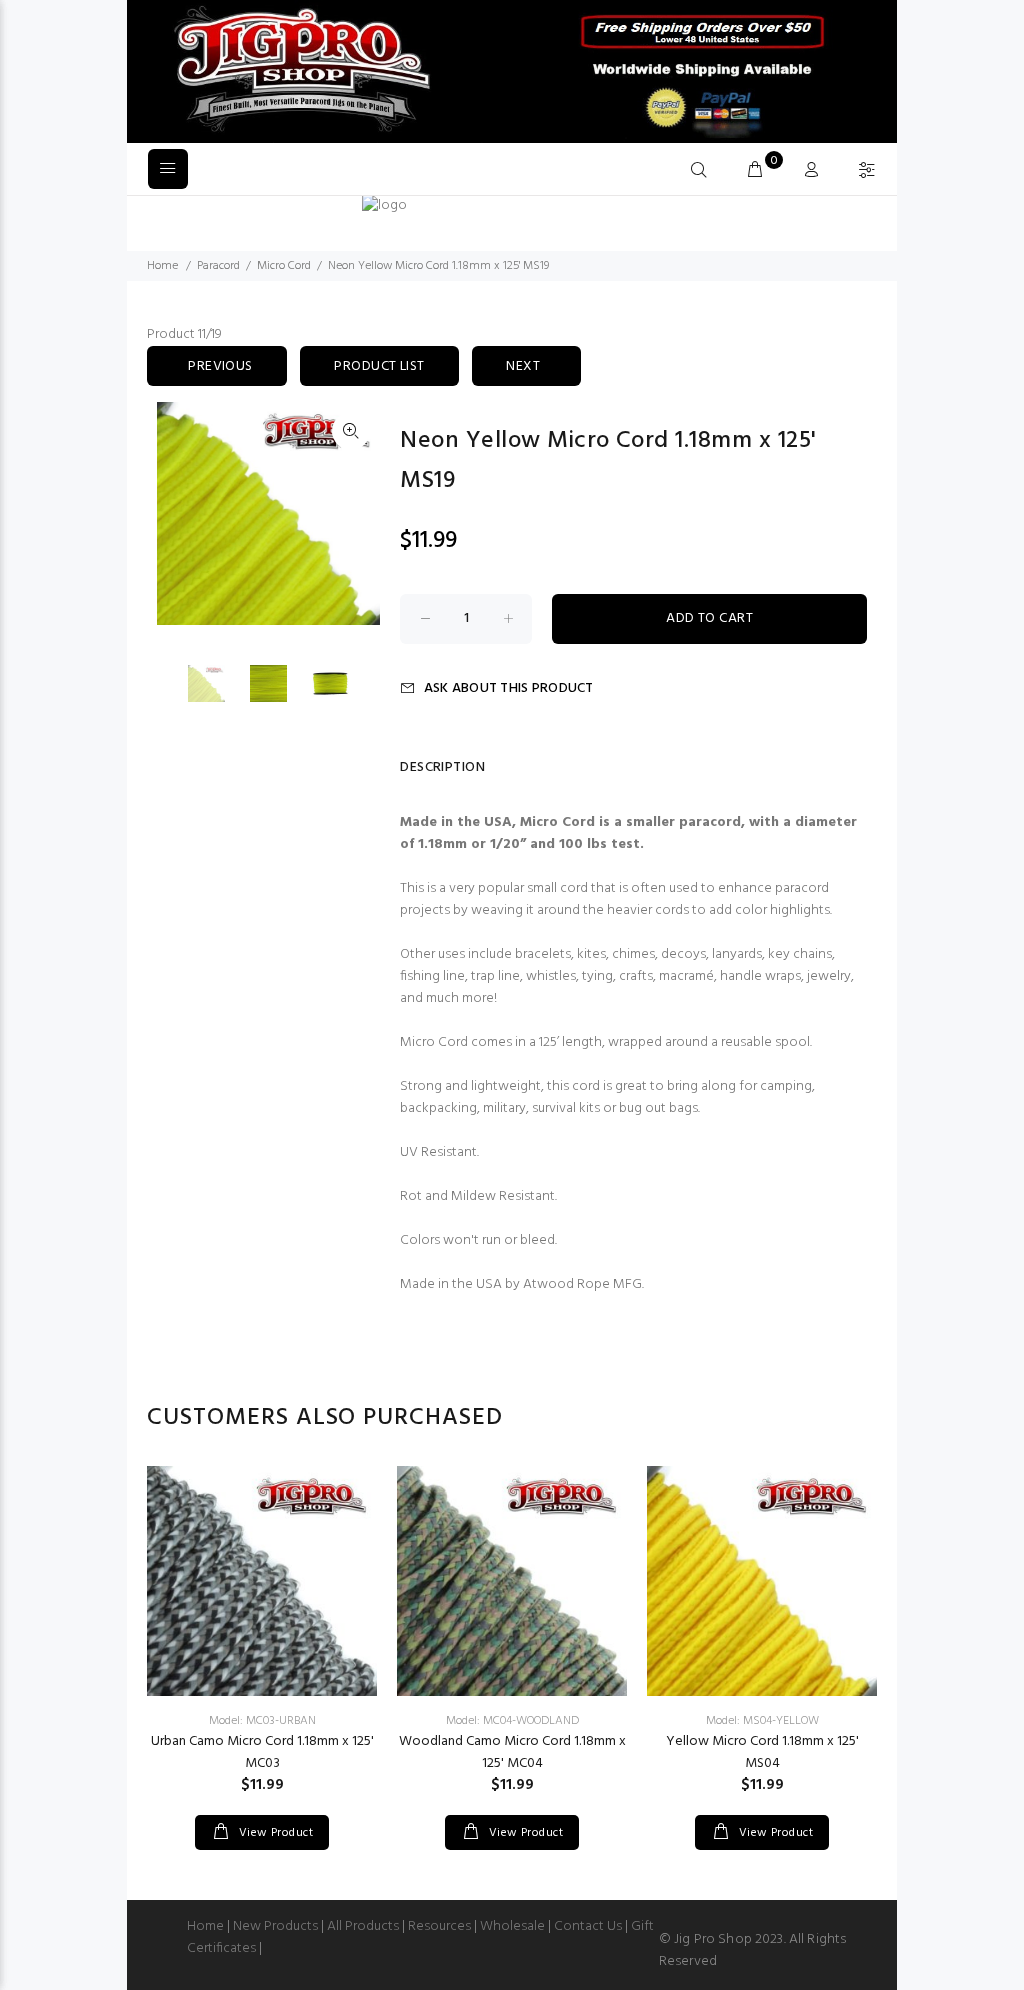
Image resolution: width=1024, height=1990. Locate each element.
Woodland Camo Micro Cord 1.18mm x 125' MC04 (512, 1752)
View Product (274, 1833)
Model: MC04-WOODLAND (512, 1721)
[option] (219, 683)
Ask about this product (508, 688)
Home (162, 266)
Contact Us (588, 1926)
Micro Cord (284, 266)
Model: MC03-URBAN (262, 1721)
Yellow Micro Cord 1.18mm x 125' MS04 (762, 1752)
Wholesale (512, 1926)
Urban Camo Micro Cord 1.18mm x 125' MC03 (262, 1752)
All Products (363, 1926)
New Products (275, 1926)
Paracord (218, 266)
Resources (439, 1926)
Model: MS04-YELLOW (762, 1721)
